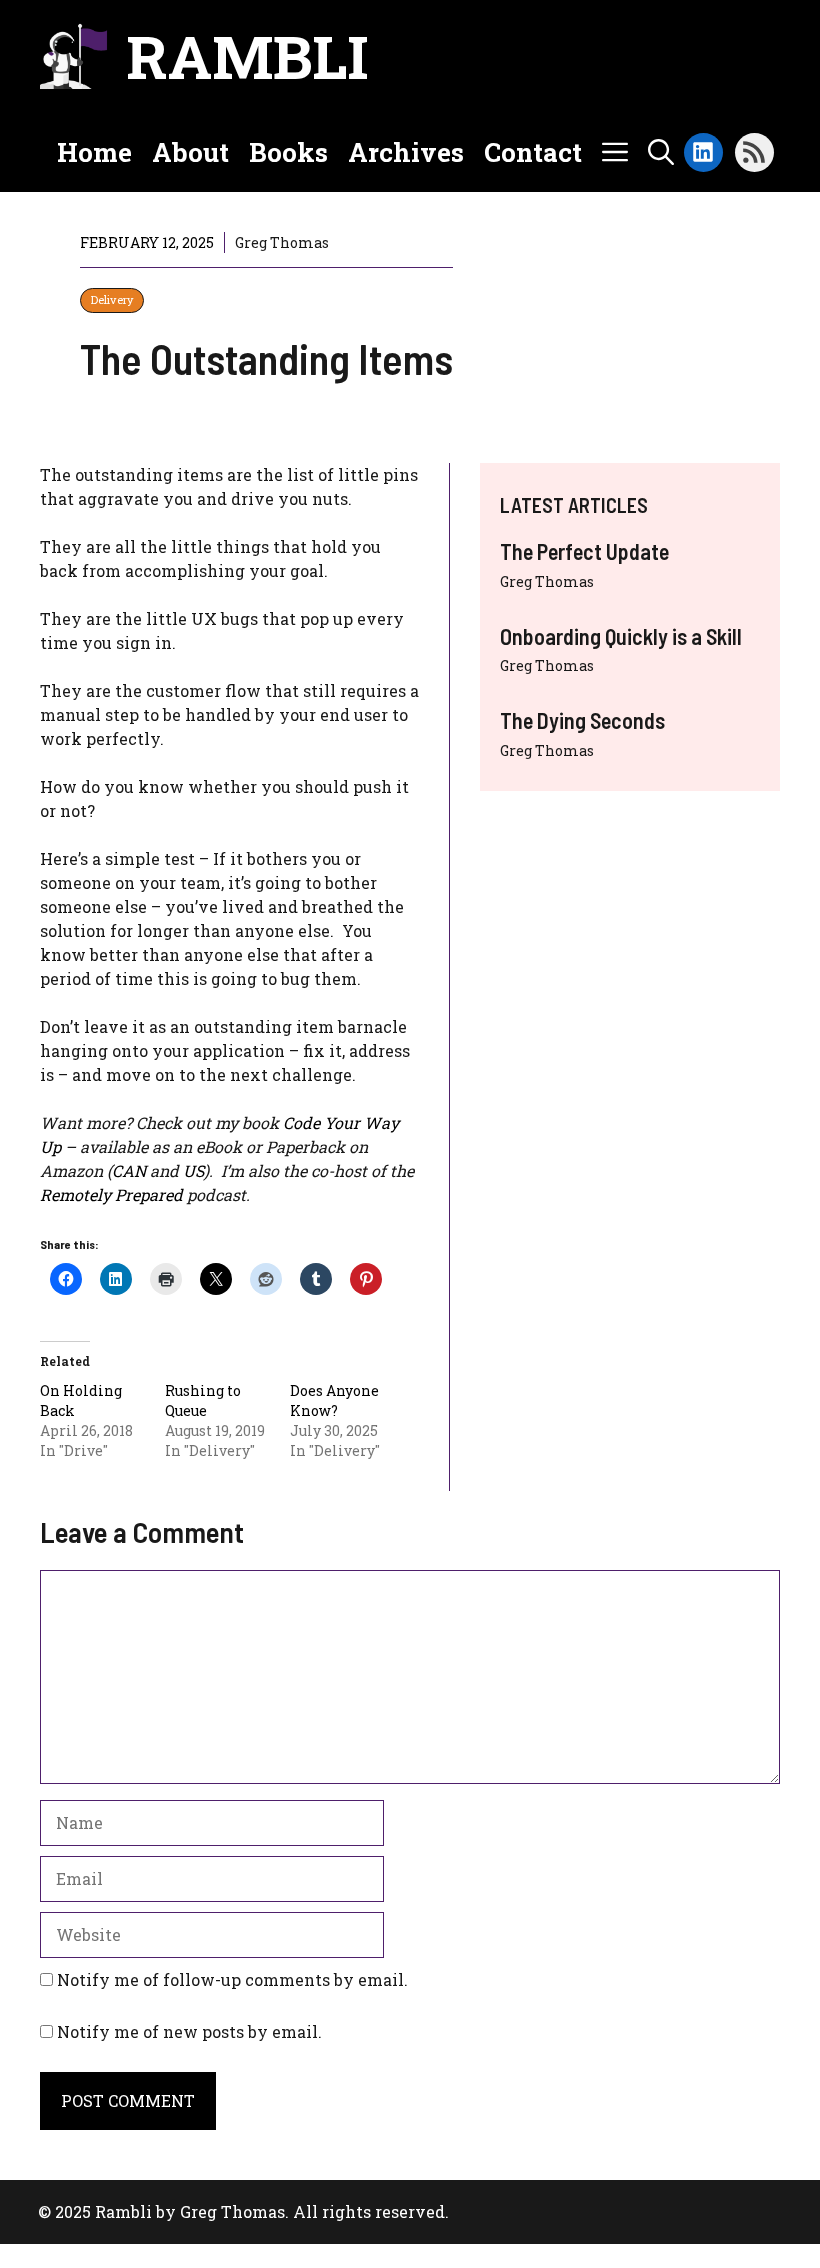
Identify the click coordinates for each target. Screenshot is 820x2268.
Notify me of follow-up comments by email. (232, 1979)
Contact (533, 152)
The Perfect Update (584, 551)
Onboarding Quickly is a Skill (621, 636)
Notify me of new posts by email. (189, 2031)
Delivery (112, 299)
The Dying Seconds (582, 720)
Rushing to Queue (203, 1400)
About (190, 152)
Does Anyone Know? (334, 1400)
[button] (661, 152)
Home (94, 152)
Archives (406, 152)
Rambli (247, 55)
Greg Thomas (547, 581)
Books (288, 152)
